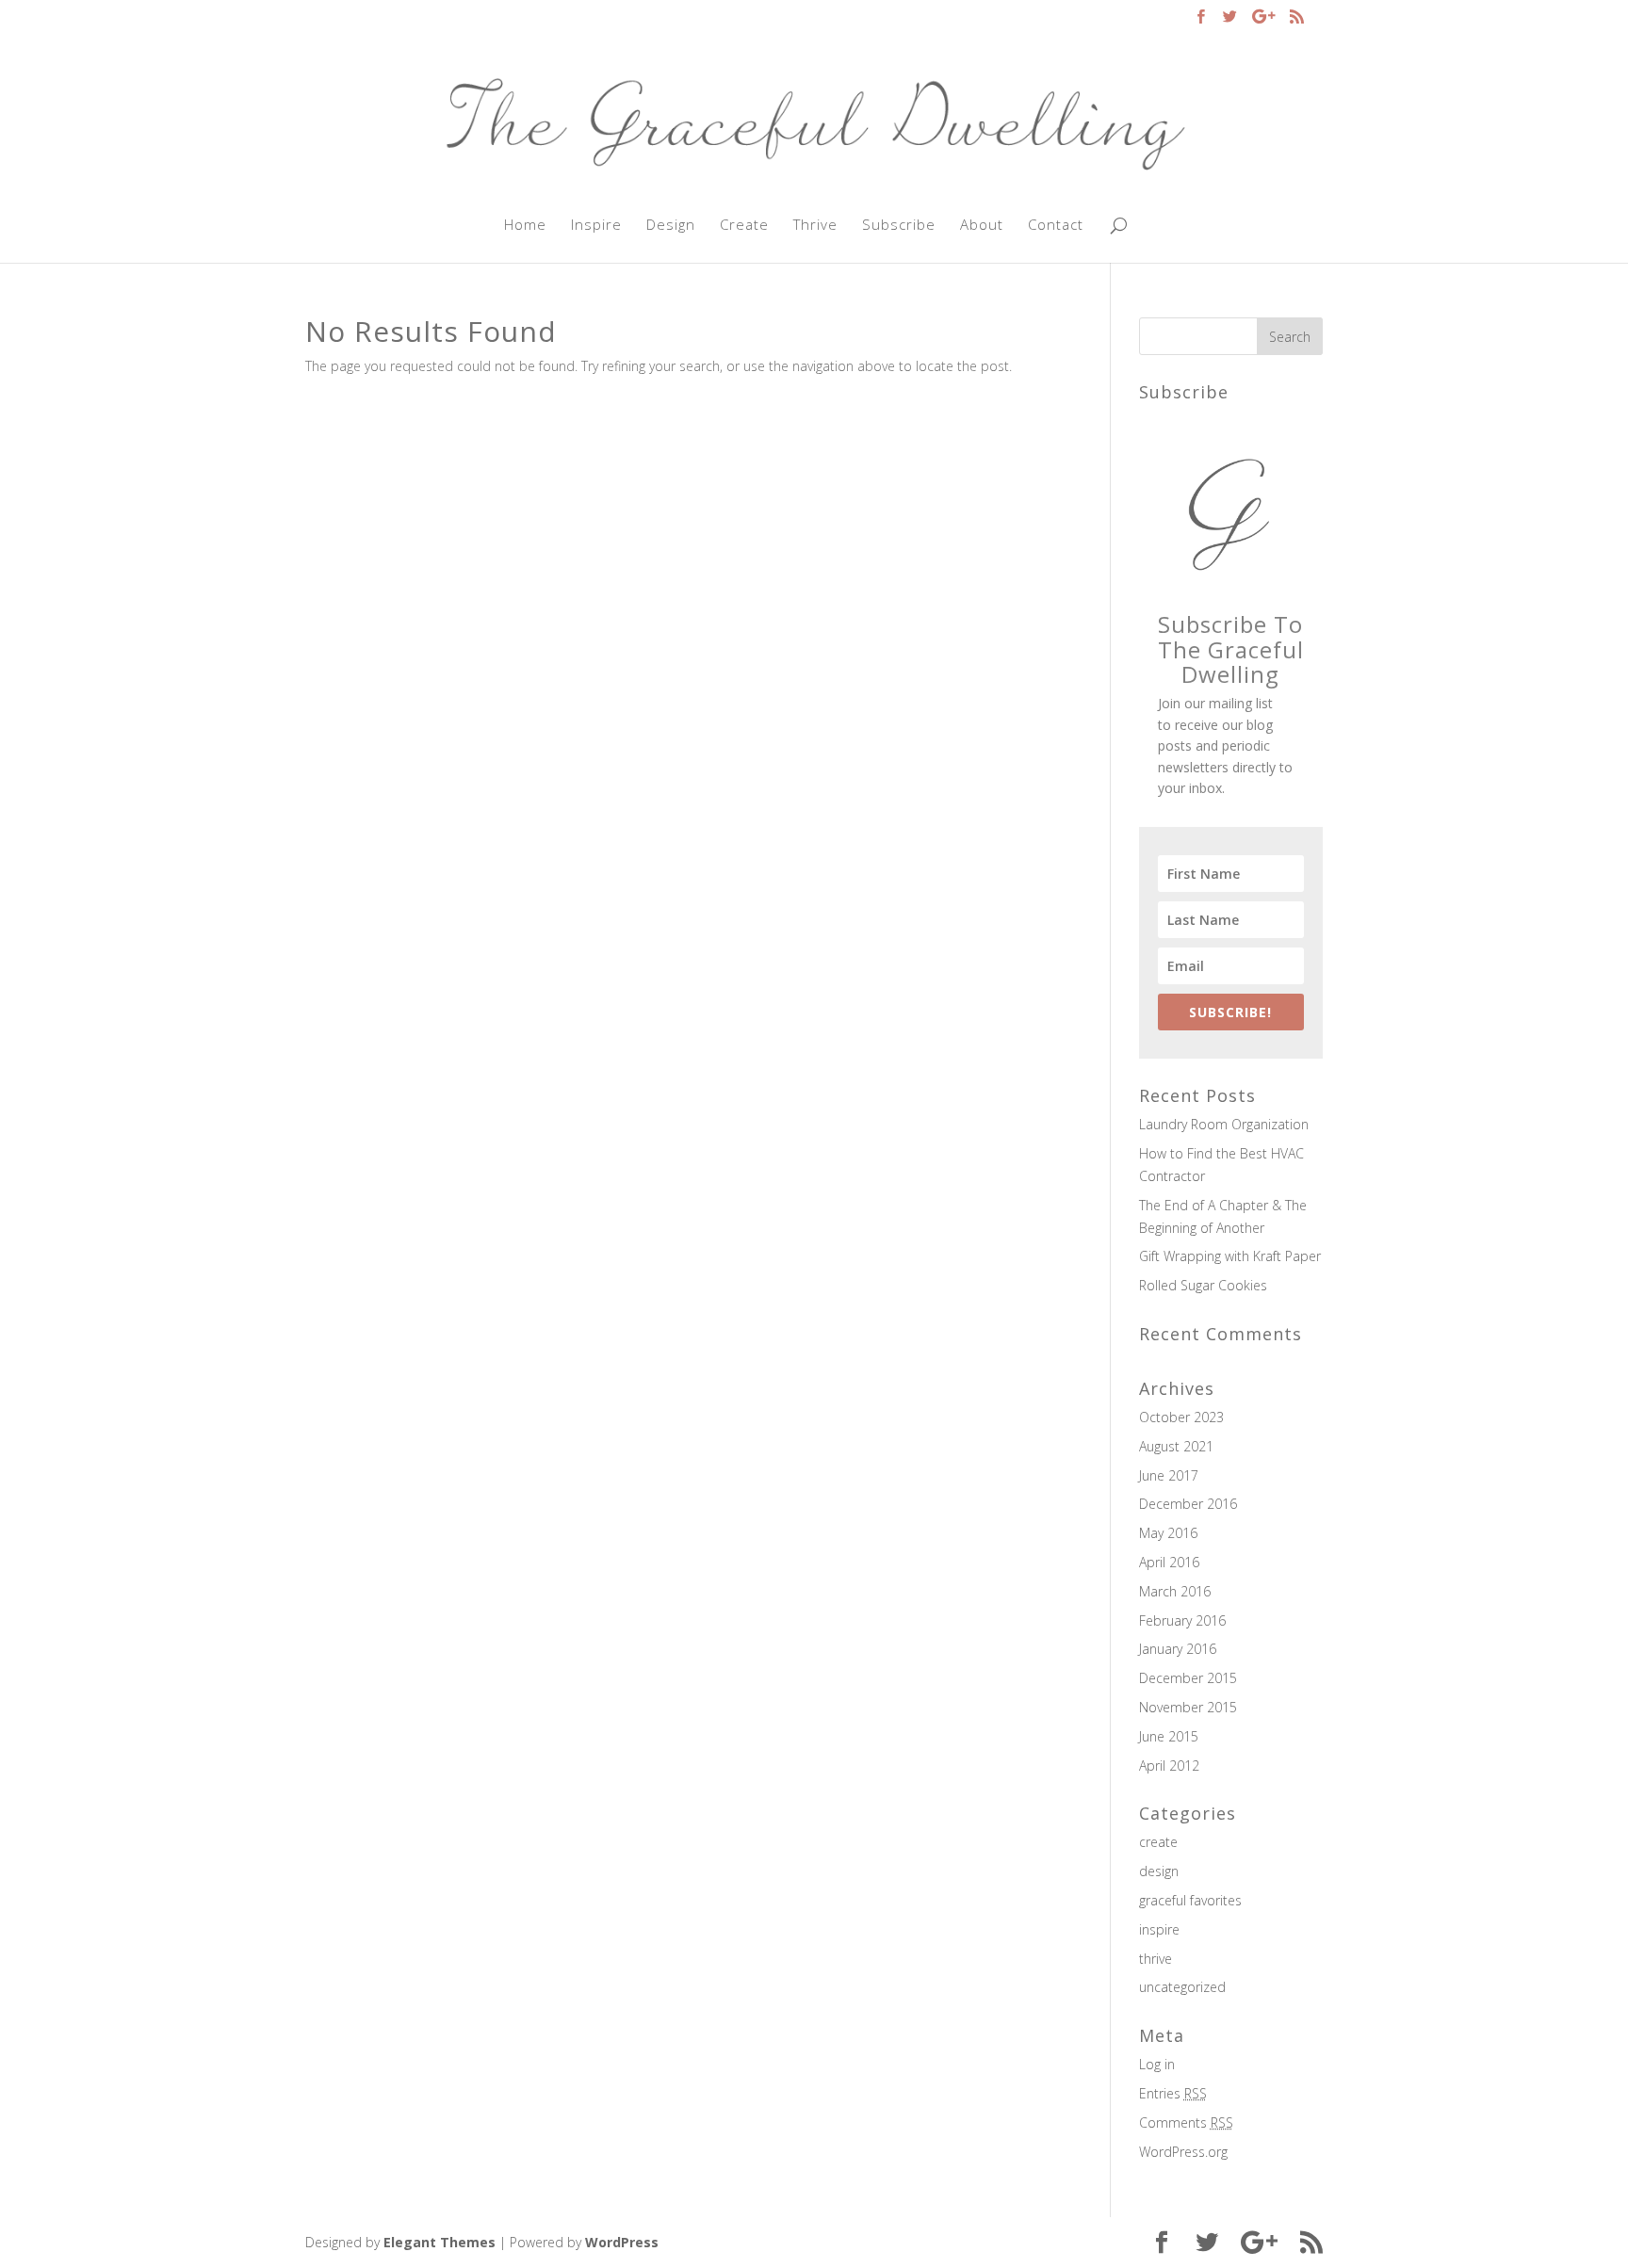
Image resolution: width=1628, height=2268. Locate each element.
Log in (1157, 2064)
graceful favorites (1190, 1900)
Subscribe (899, 226)
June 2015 (1169, 1736)
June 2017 (1169, 1475)
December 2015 (1188, 1678)
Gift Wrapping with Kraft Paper (1230, 1256)
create (1158, 1842)
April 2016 (1169, 1562)
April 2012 (1169, 1766)
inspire (1159, 1929)
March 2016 (1175, 1591)
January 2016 (1178, 1649)
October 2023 (1181, 1417)
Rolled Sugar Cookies (1203, 1285)
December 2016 (1188, 1504)
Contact (1056, 226)
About (982, 226)
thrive (1156, 1959)
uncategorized (1182, 1987)
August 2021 (1176, 1446)
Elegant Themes (440, 2242)
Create (744, 226)
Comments (1186, 2122)
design (1159, 1871)
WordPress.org (1183, 2152)
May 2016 (1168, 1533)
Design (671, 226)
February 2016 (1182, 1620)
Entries (1173, 2093)
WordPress (622, 2242)
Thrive (815, 226)
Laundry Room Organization (1224, 1124)
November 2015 (1188, 1707)
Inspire (596, 226)
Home (525, 226)
